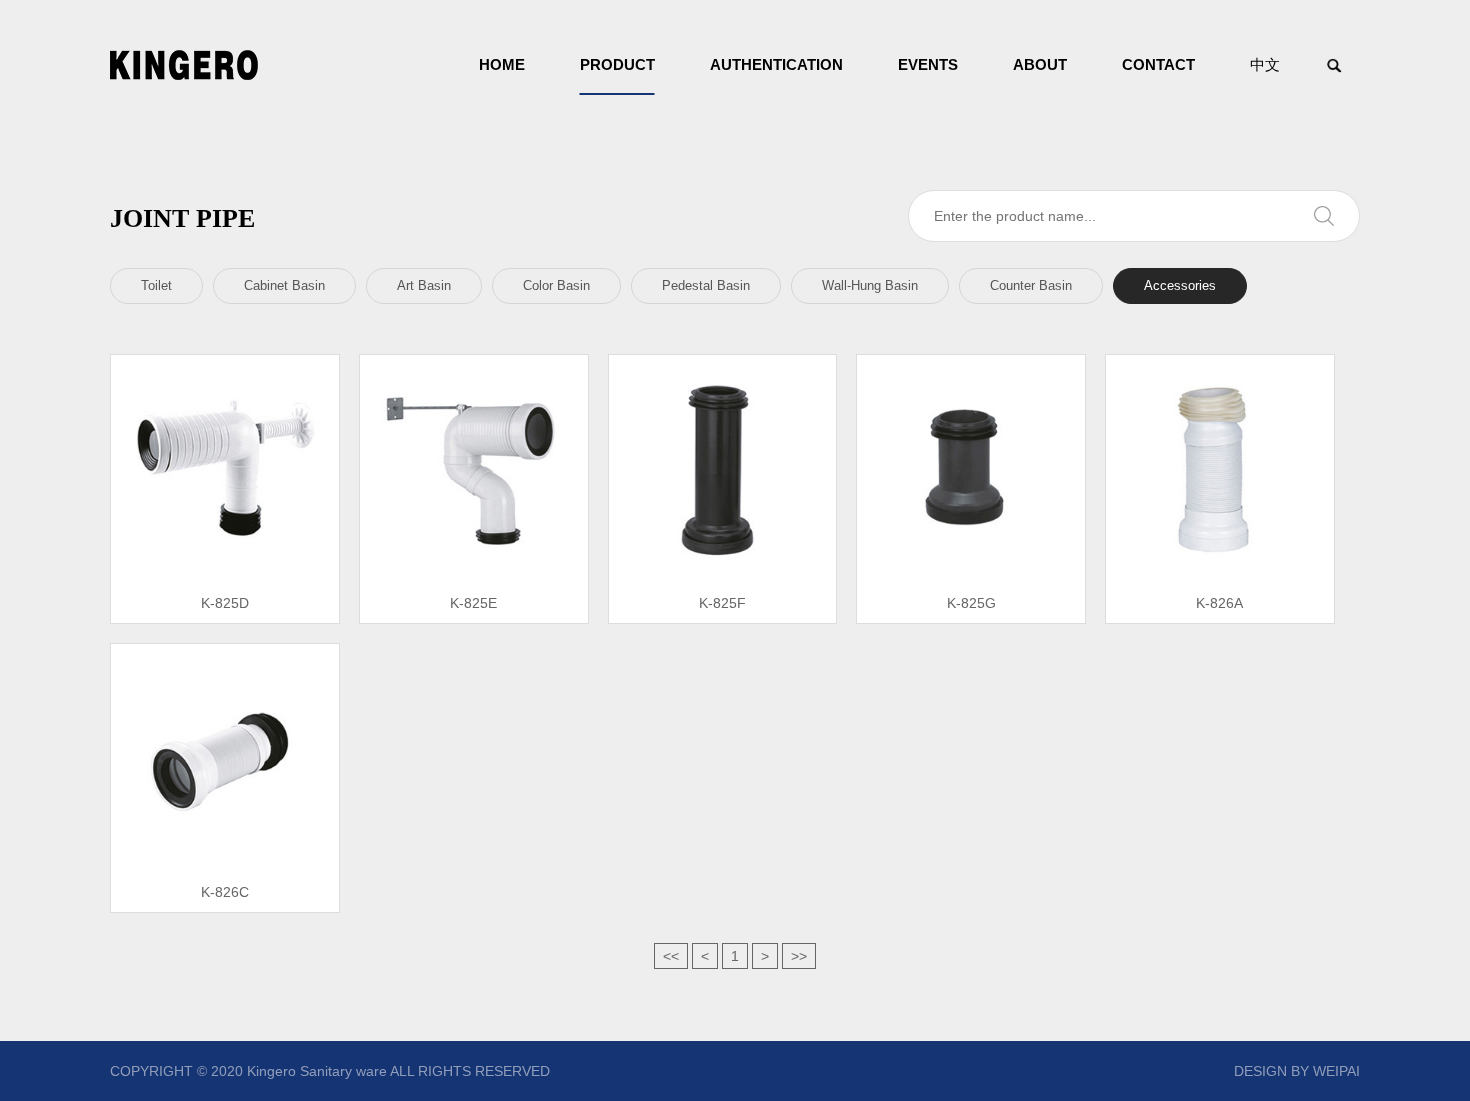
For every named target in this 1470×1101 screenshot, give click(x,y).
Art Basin (424, 285)
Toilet (156, 285)
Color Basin (556, 285)
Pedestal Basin (706, 285)
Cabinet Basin (284, 285)
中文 (1265, 64)
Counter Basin (1031, 285)
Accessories (1180, 285)
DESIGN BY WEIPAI (1297, 1071)
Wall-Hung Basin (870, 285)
